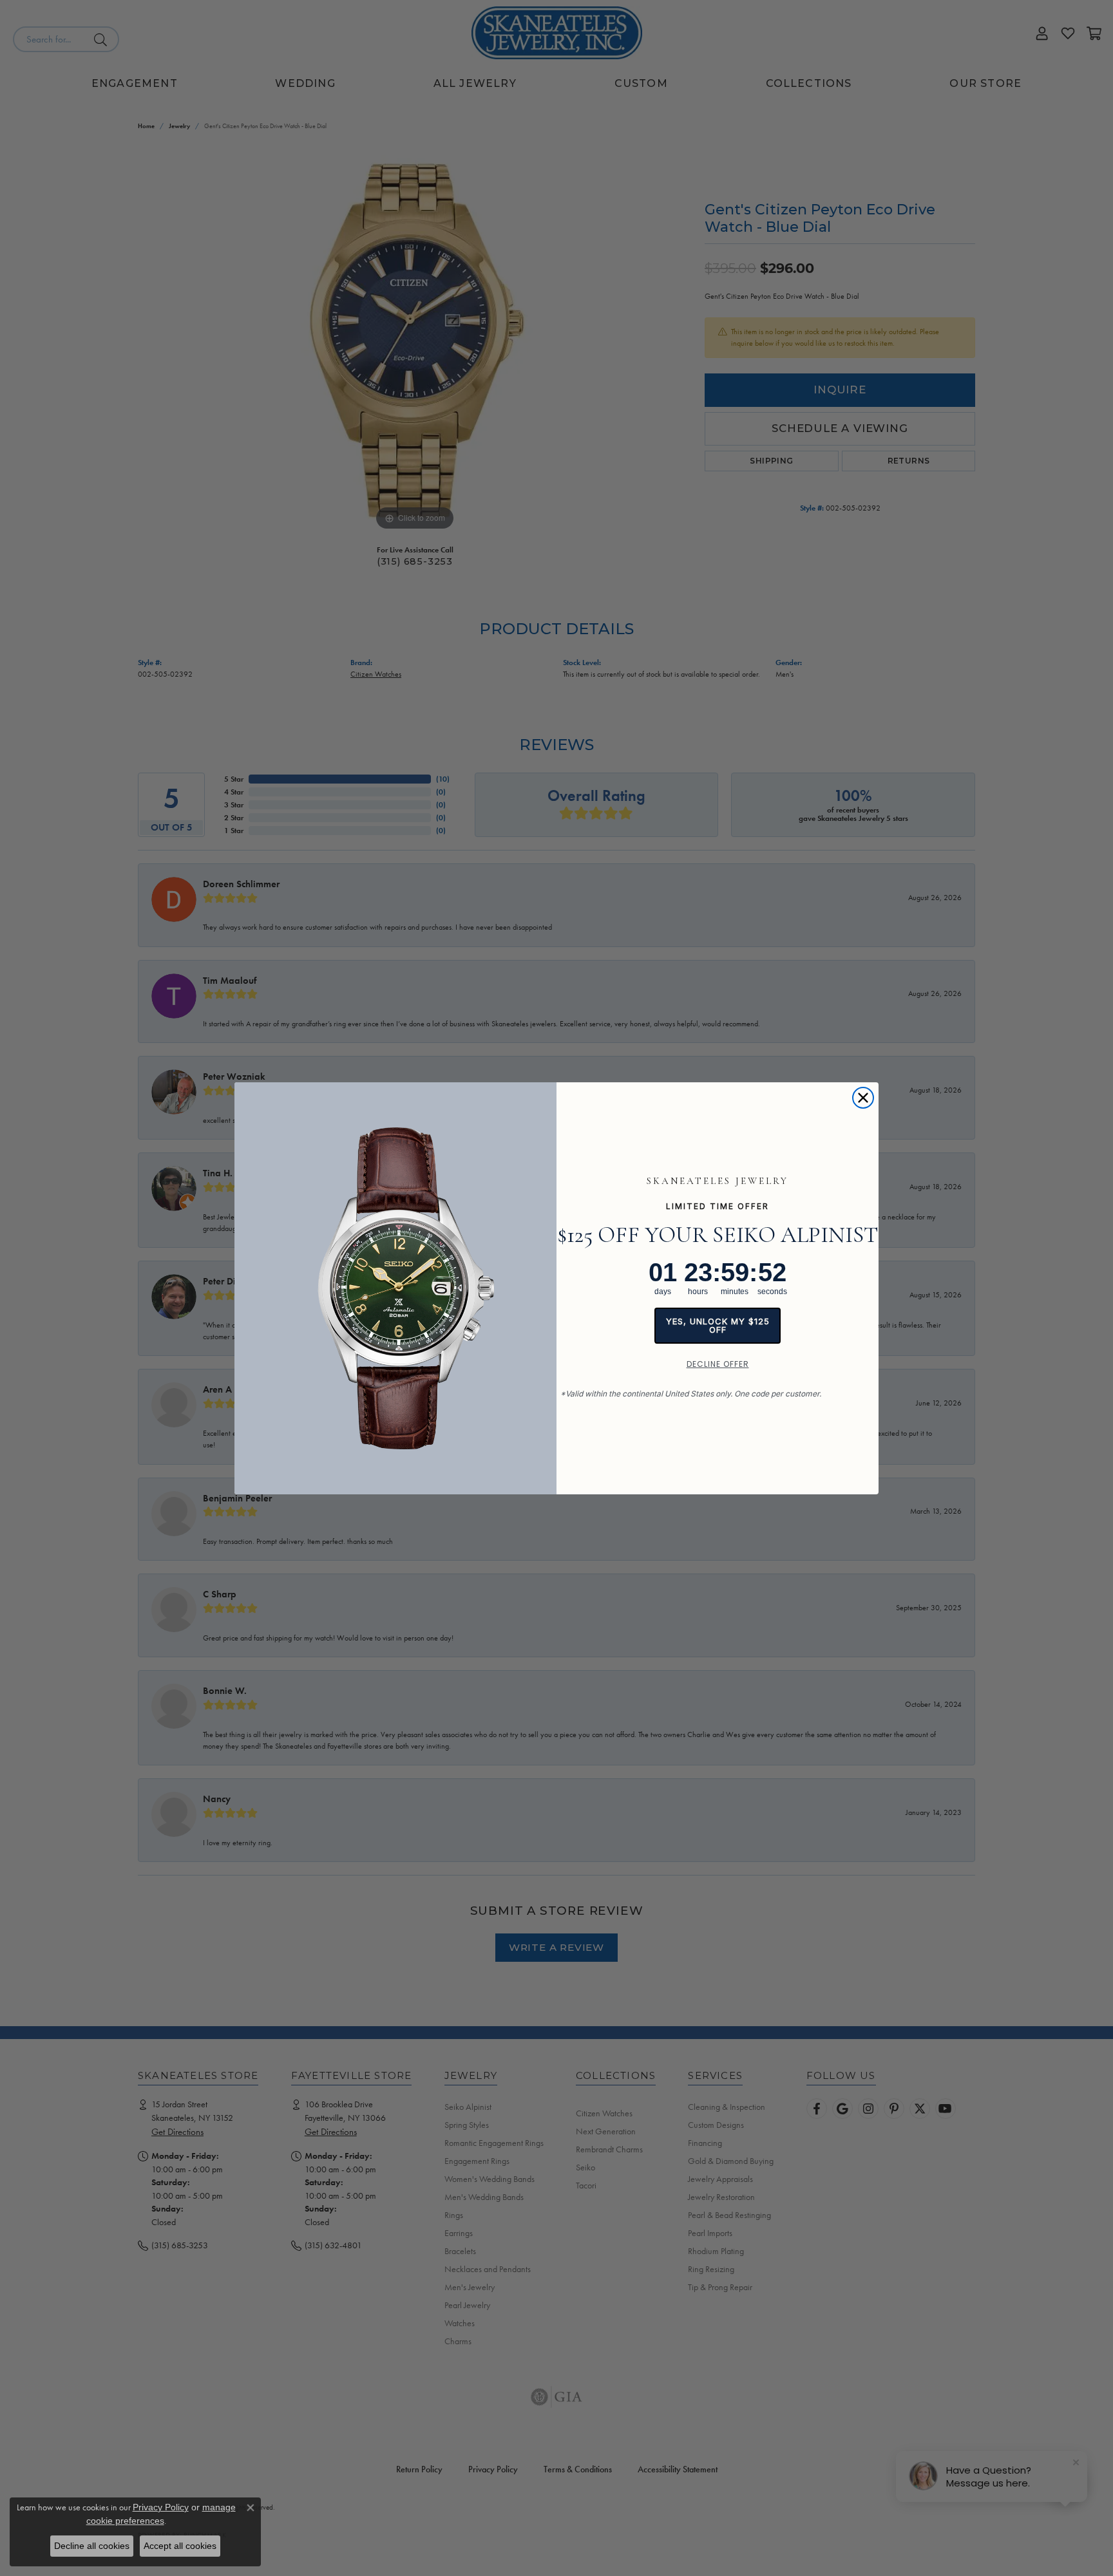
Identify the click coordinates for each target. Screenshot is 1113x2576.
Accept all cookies (180, 2546)
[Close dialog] (863, 1098)
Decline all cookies (92, 2546)
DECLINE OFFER (718, 1364)
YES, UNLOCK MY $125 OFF (718, 1325)
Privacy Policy (161, 2507)
